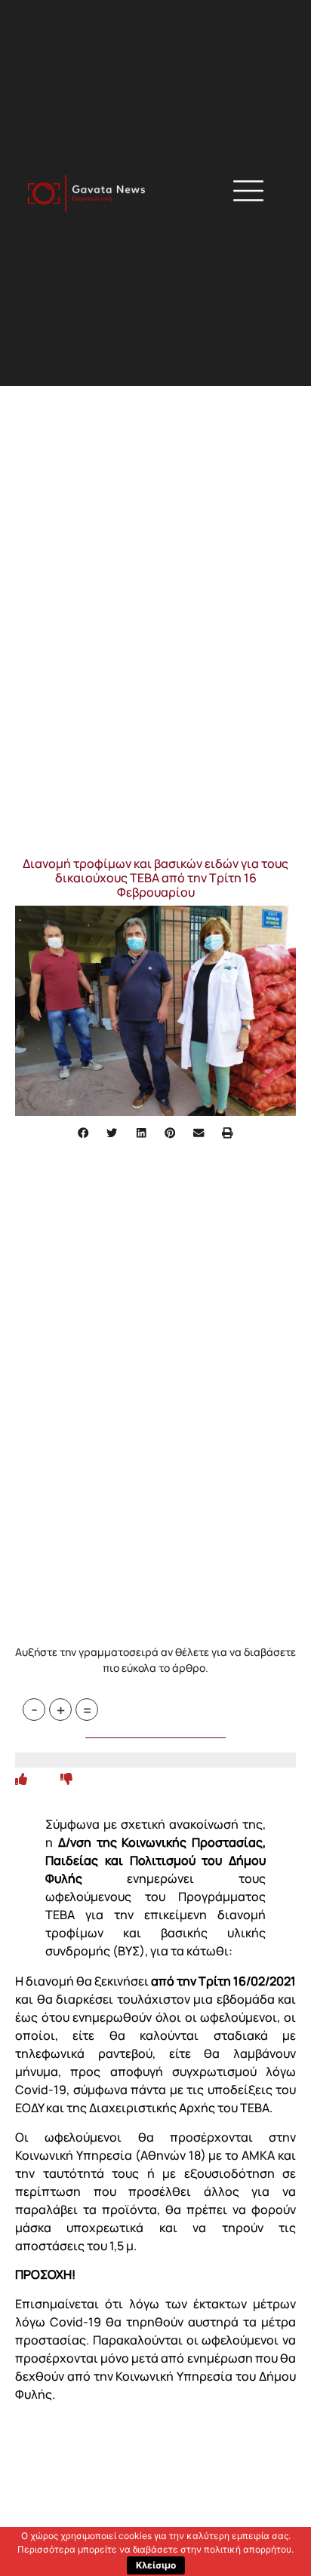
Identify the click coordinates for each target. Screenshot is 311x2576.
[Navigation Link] (21, 1779)
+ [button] (61, 1710)
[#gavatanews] (86, 193)
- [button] (34, 1710)
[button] (229, 193)
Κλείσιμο (156, 2565)
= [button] (87, 1710)
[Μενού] (248, 191)
